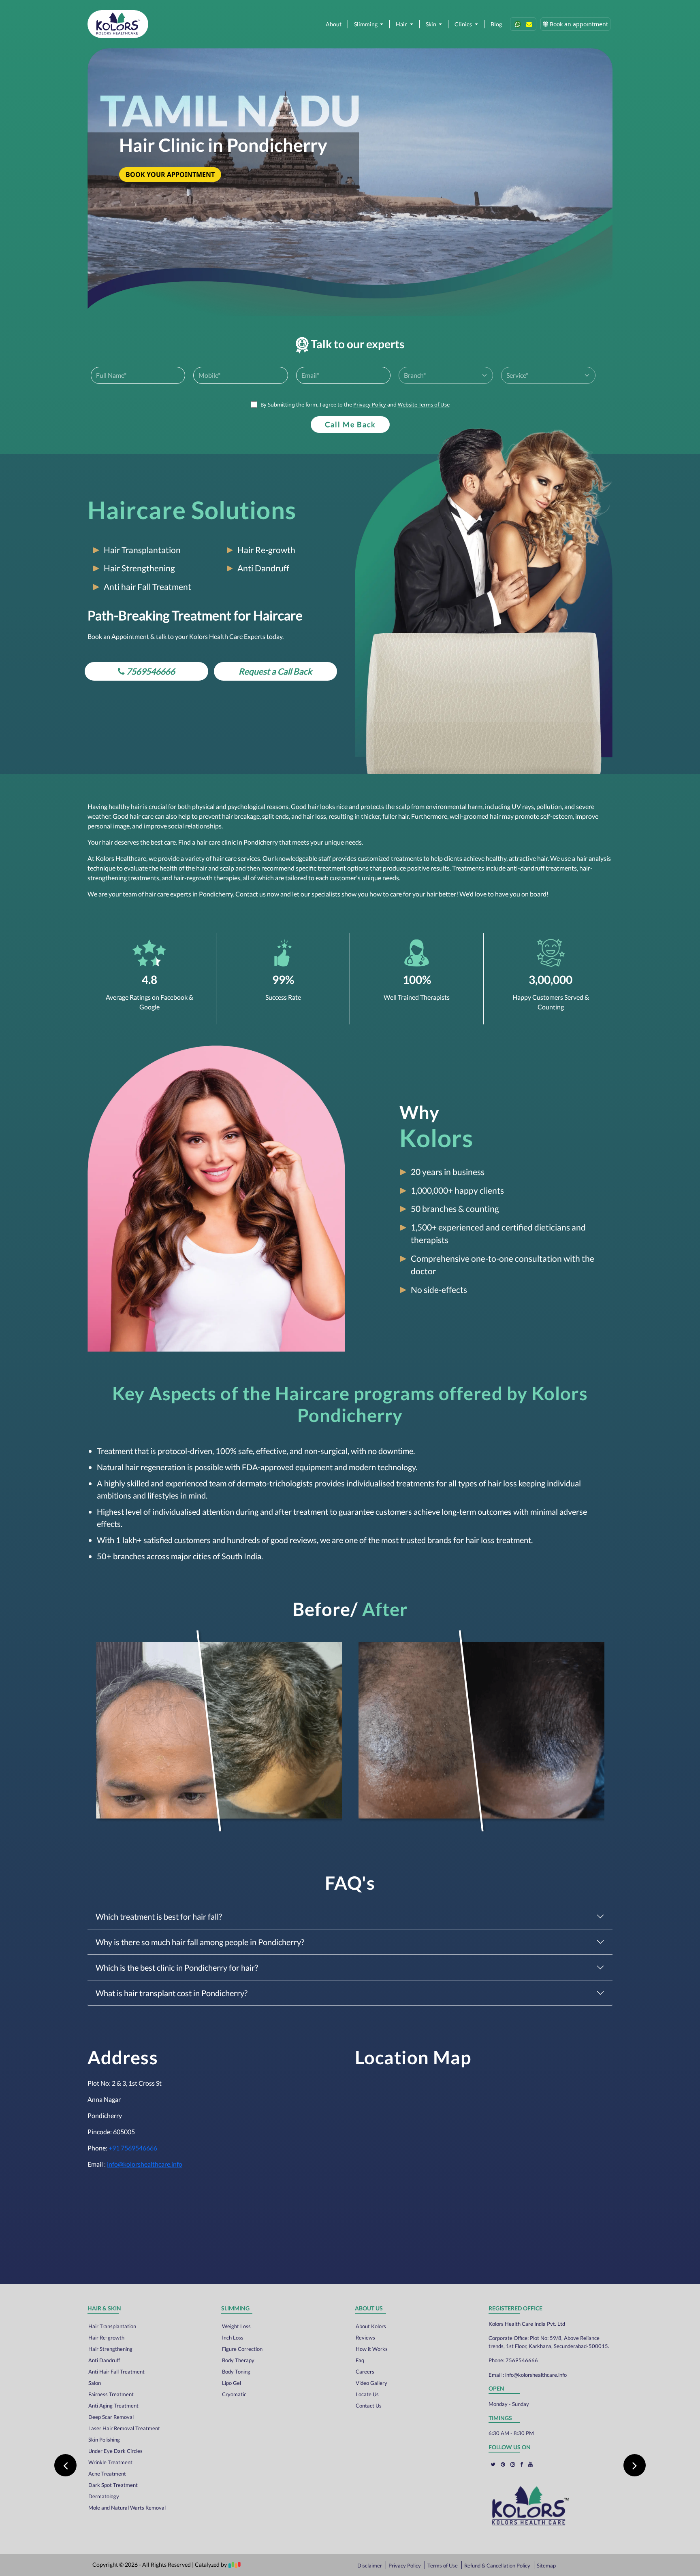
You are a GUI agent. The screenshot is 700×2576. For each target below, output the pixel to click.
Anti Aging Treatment (113, 2406)
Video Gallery (371, 2383)
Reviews (365, 2338)
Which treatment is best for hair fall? (159, 1916)
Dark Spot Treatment (113, 2485)
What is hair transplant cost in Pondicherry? (172, 1993)
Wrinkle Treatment (110, 2462)
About (334, 24)
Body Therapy (238, 2360)
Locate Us (367, 2394)
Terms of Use (443, 2565)
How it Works (372, 2349)
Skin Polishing (104, 2440)
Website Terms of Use (424, 404)
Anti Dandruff (104, 2360)
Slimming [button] (366, 24)
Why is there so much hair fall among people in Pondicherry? (200, 1942)
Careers (365, 2372)
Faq (360, 2360)
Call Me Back (350, 424)
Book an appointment (578, 24)
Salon (95, 2383)
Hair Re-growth (106, 2338)
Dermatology (104, 2496)
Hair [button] (402, 24)
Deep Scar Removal (111, 2417)
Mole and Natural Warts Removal (127, 2508)
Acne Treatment (107, 2474)
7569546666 (522, 2360)
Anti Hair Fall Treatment (116, 2372)
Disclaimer (370, 2565)
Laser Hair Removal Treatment (124, 2428)
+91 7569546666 (133, 2148)
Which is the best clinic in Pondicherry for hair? (177, 1967)
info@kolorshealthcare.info (145, 2164)
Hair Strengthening (110, 2349)
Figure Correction (242, 2349)
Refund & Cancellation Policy (498, 2565)
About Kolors (371, 2326)
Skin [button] (432, 24)
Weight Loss (236, 2326)
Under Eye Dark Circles (115, 2451)
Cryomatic (234, 2394)
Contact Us (369, 2406)
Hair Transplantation (112, 2326)
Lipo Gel (232, 2383)
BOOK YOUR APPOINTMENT (170, 175)
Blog (496, 24)
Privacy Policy (370, 404)
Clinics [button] (464, 24)
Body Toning (236, 2372)
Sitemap (546, 2565)
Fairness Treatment (111, 2394)
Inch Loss (233, 2338)
